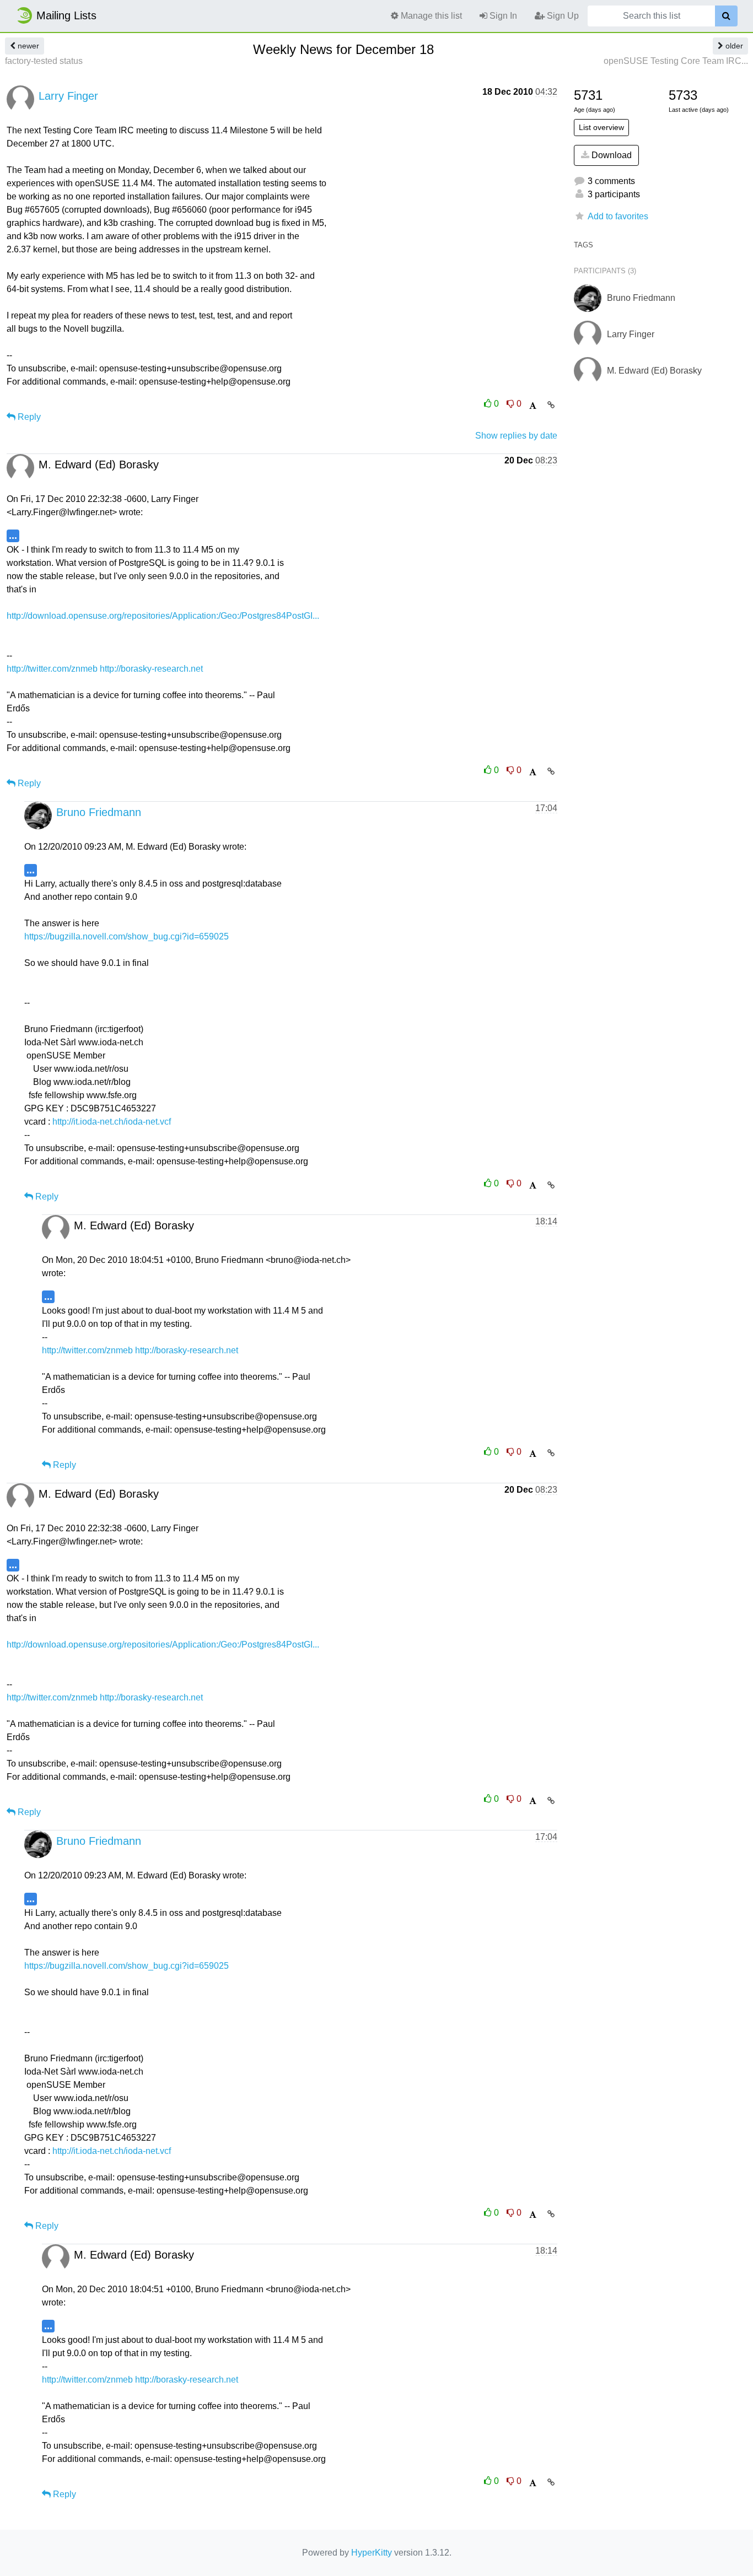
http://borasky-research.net (151, 669)
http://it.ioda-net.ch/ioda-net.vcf (112, 1122)
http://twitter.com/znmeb (52, 669)
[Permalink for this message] (551, 405)
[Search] (726, 16)
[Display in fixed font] (533, 406)
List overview (601, 127)
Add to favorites (618, 216)
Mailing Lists (66, 15)
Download (611, 155)
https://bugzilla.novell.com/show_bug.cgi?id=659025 (127, 936)
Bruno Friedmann (99, 812)
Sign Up (562, 16)
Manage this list (430, 16)
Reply (28, 417)
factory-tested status (44, 61)
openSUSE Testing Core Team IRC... (676, 61)
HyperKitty (372, 2553)
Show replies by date (516, 436)
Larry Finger (68, 96)
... (13, 535)
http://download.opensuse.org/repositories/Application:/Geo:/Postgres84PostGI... (163, 616)
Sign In (502, 16)
